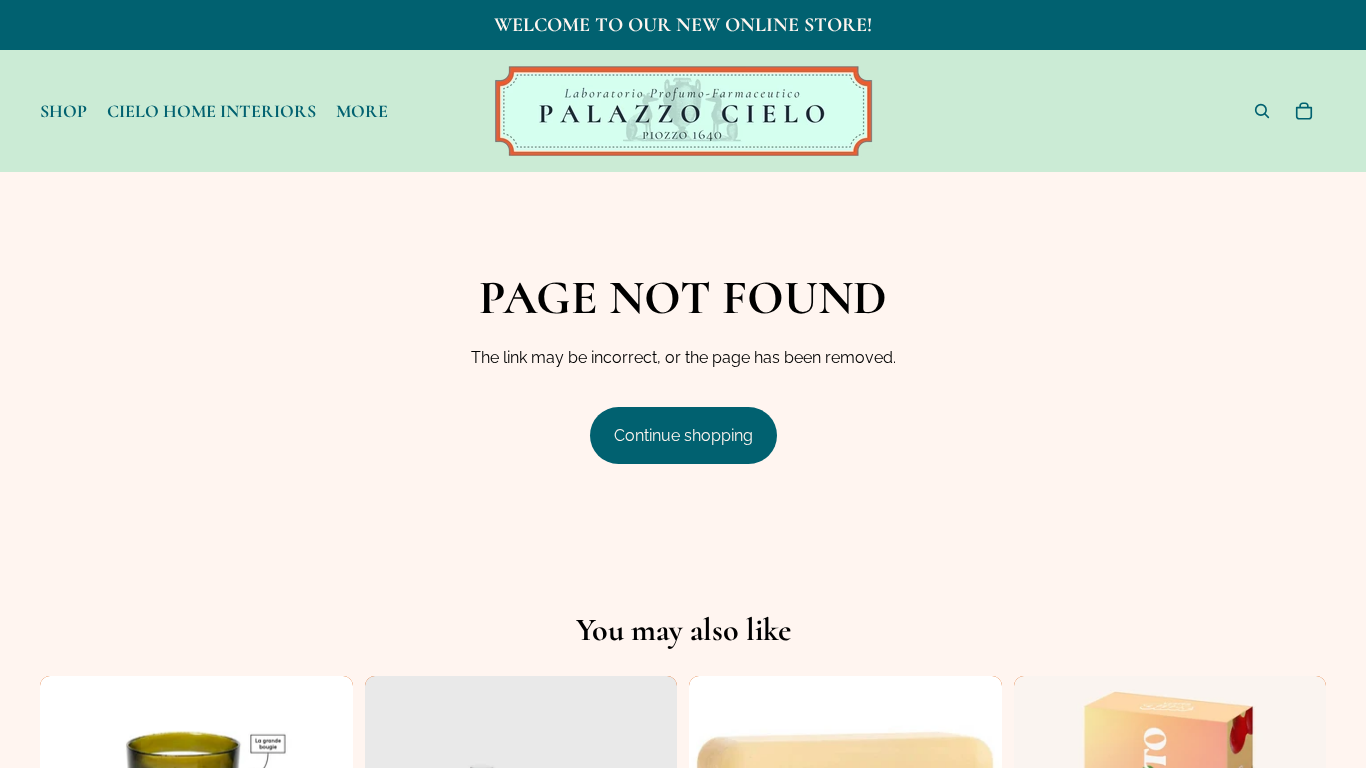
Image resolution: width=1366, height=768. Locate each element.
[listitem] (362, 111)
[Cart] (1304, 111)
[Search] (1262, 111)
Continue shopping (683, 435)
